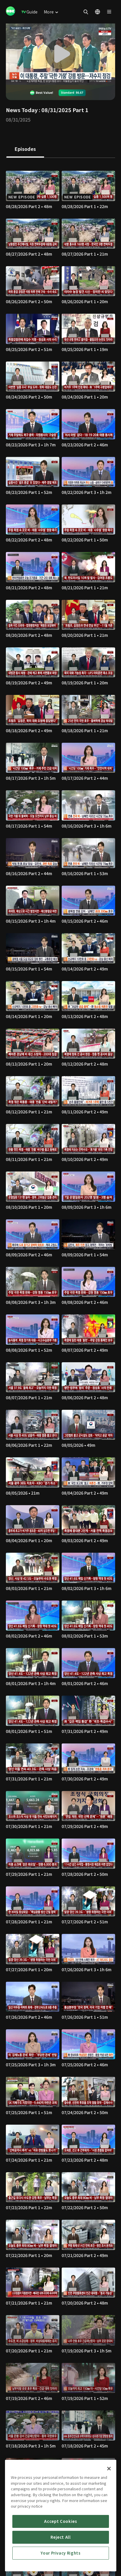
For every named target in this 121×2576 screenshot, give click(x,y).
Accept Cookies (60, 2521)
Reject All (61, 2537)
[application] (60, 54)
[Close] (109, 2469)
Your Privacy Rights (60, 2553)
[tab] (25, 149)
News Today (22, 110)
